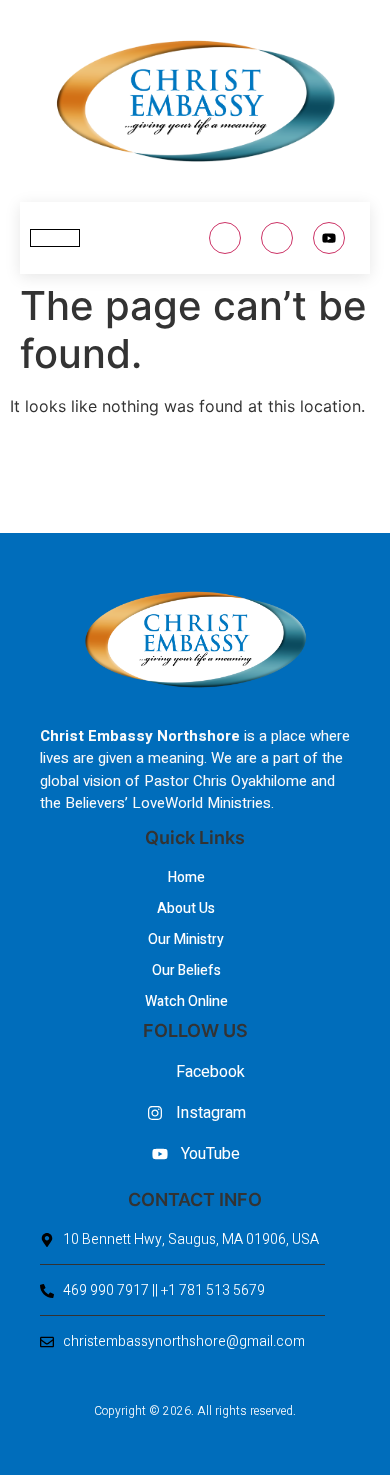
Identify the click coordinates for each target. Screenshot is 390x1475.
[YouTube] (329, 238)
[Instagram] (277, 238)
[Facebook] (225, 238)
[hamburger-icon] (55, 238)
